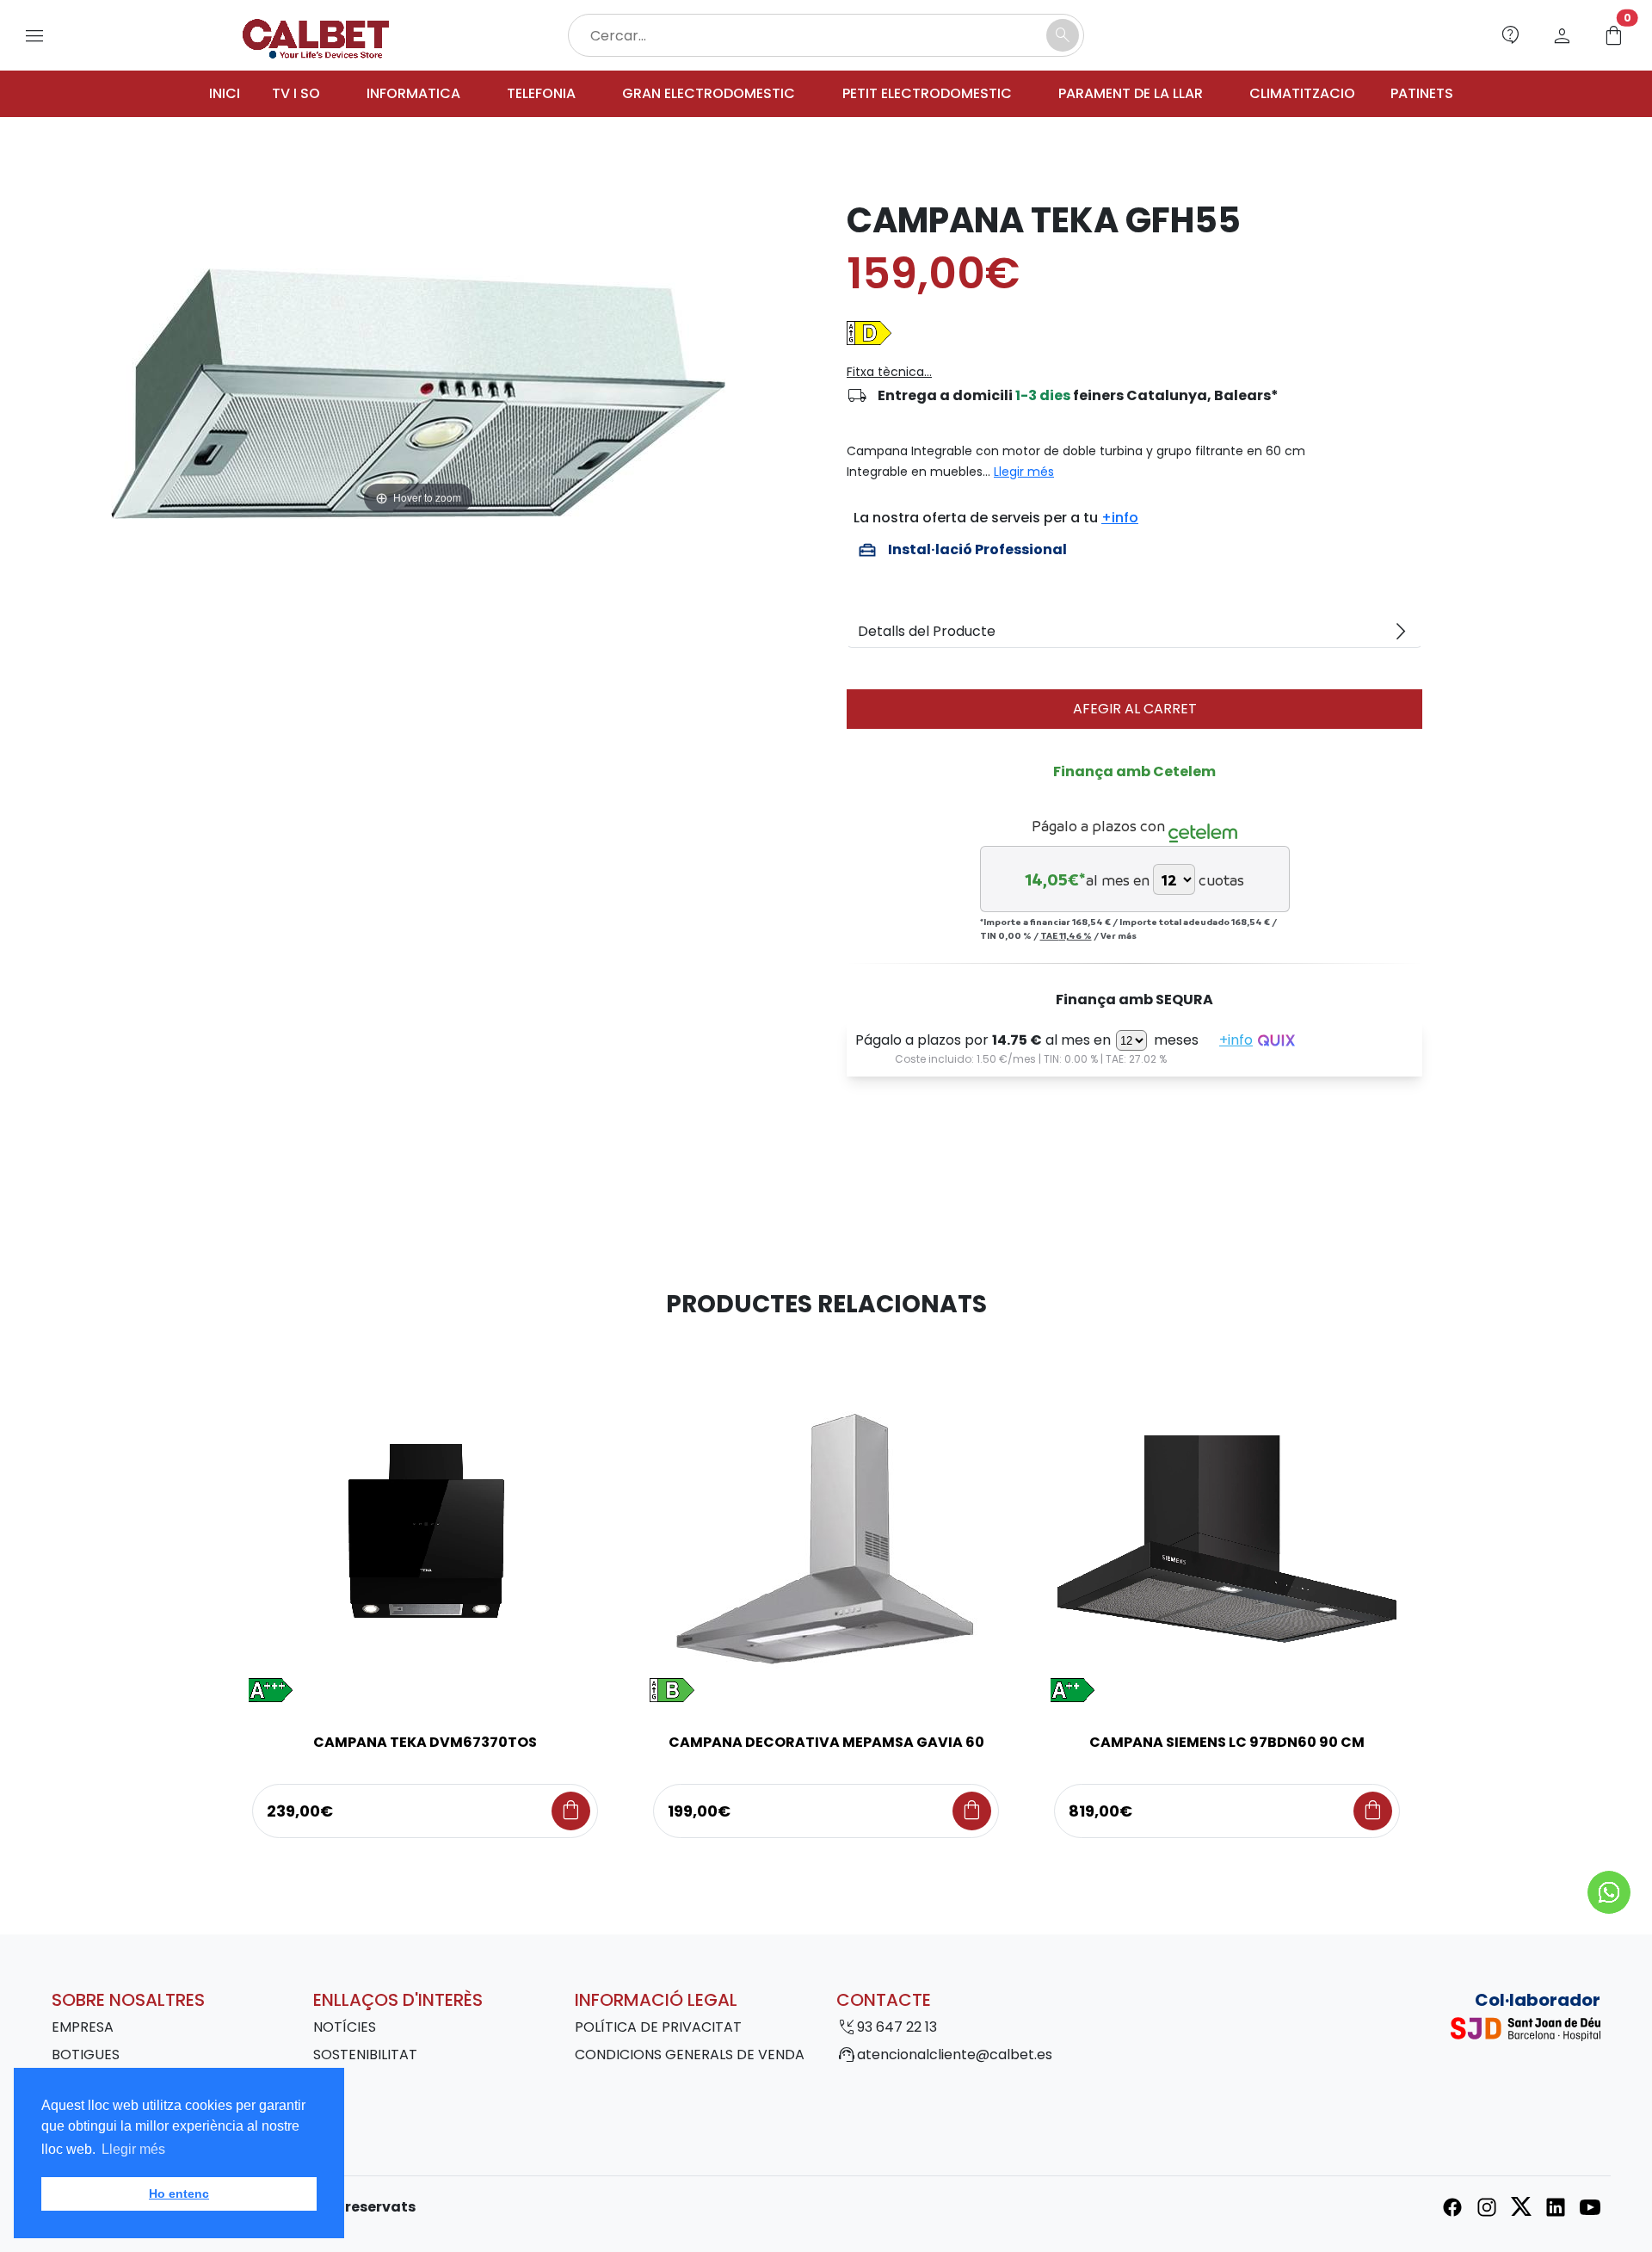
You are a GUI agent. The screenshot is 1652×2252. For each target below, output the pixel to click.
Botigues (86, 2055)
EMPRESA (83, 2027)
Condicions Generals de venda (690, 2055)
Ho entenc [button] (179, 2193)
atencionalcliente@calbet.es (955, 2055)
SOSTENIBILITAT (365, 2055)
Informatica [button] (413, 93)
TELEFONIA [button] (541, 93)
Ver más (1119, 935)
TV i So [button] (296, 93)
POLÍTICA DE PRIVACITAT (658, 2027)
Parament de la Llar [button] (1131, 93)
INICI (225, 93)
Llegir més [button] (133, 2149)
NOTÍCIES (345, 2027)
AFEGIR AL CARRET (1135, 709)
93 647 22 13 (897, 2027)
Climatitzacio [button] (1302, 93)
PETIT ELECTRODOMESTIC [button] (927, 93)
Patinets (1422, 93)
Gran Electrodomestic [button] (709, 93)
